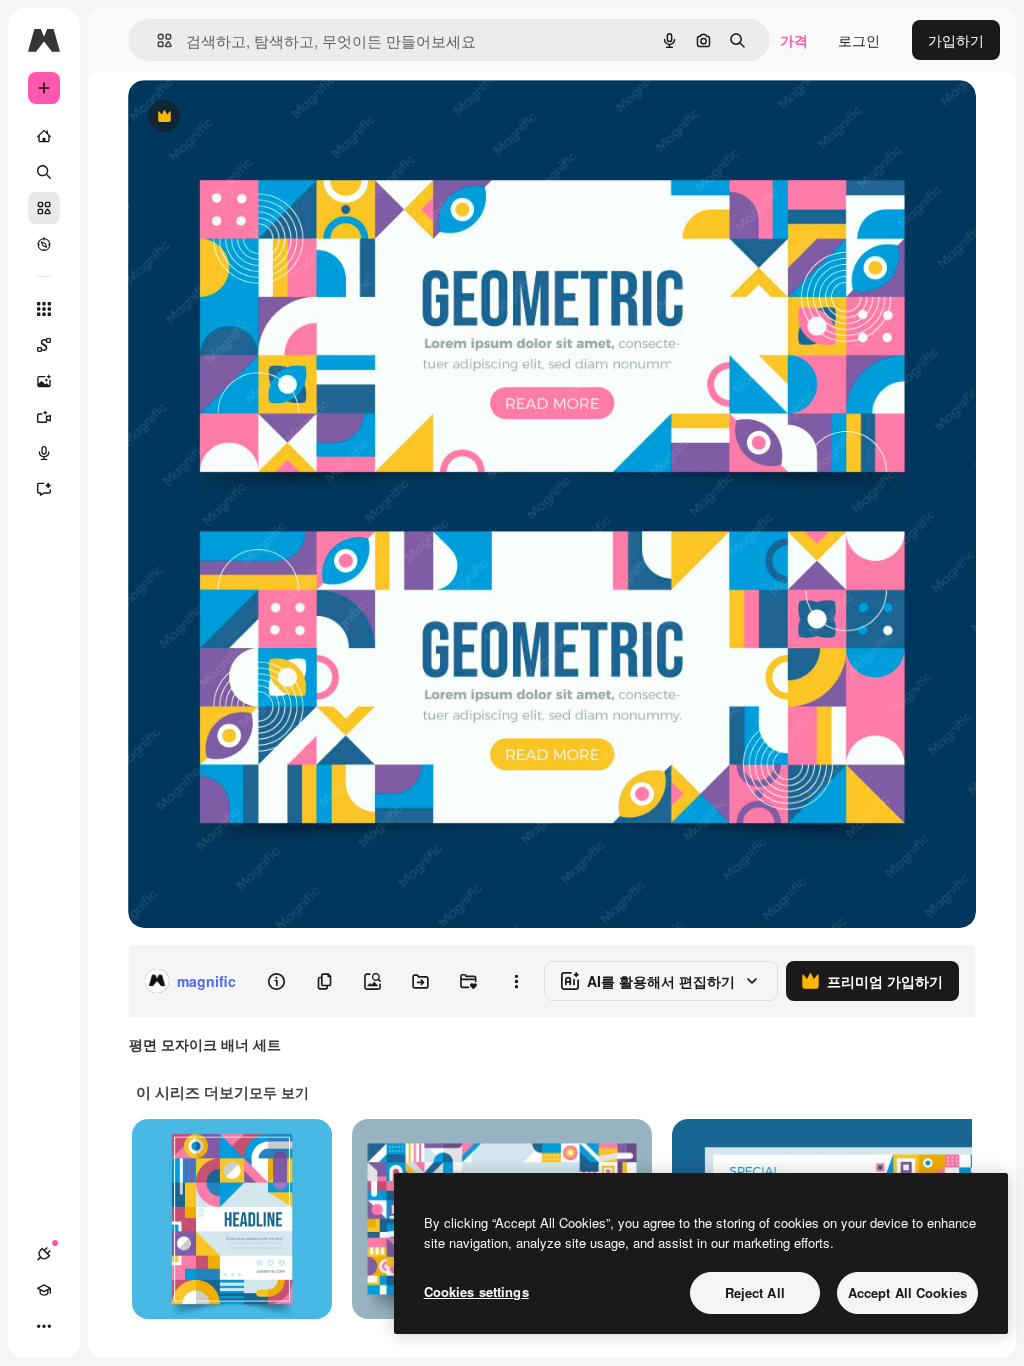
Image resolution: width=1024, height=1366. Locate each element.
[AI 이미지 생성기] (44, 381)
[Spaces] (44, 345)
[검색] (44, 172)
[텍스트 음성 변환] (44, 453)
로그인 (859, 40)
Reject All (755, 1292)
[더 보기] (44, 1326)
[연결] (44, 1254)
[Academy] (44, 1290)
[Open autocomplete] (156, 40)
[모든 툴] (44, 309)
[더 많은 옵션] (516, 981)
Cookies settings (476, 1291)
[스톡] (44, 208)
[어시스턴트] (44, 489)
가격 (794, 40)
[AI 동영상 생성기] (44, 417)
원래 (243, 117)
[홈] (44, 136)
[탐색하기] (44, 244)
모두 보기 (279, 1092)
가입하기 (956, 40)
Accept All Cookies (907, 1292)
